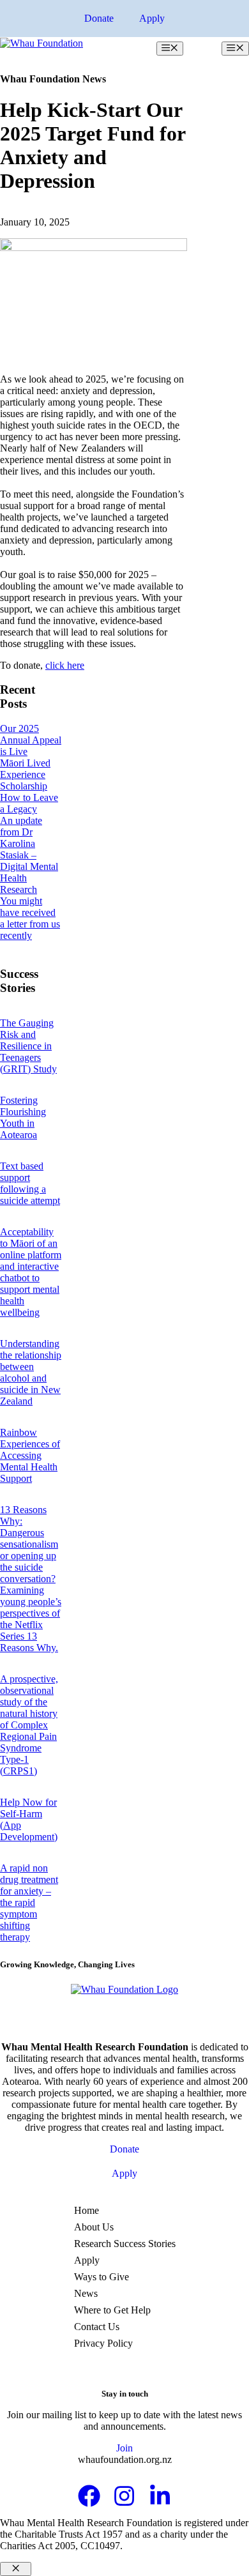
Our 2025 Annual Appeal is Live (31, 740)
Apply (152, 18)
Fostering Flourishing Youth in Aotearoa (23, 1117)
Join (124, 2448)
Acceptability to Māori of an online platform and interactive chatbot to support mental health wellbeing (31, 1272)
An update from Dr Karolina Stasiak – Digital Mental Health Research (29, 855)
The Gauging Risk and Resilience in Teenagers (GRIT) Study (28, 1046)
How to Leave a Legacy (29, 803)
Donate (99, 18)
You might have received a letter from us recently (30, 918)
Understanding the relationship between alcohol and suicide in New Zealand (31, 1372)
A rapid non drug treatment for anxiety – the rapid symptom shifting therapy (29, 1902)
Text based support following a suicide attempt (30, 1183)
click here (65, 665)
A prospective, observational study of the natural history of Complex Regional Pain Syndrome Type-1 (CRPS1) (29, 1725)
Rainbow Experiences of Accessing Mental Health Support (30, 1455)
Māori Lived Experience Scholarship (25, 774)
